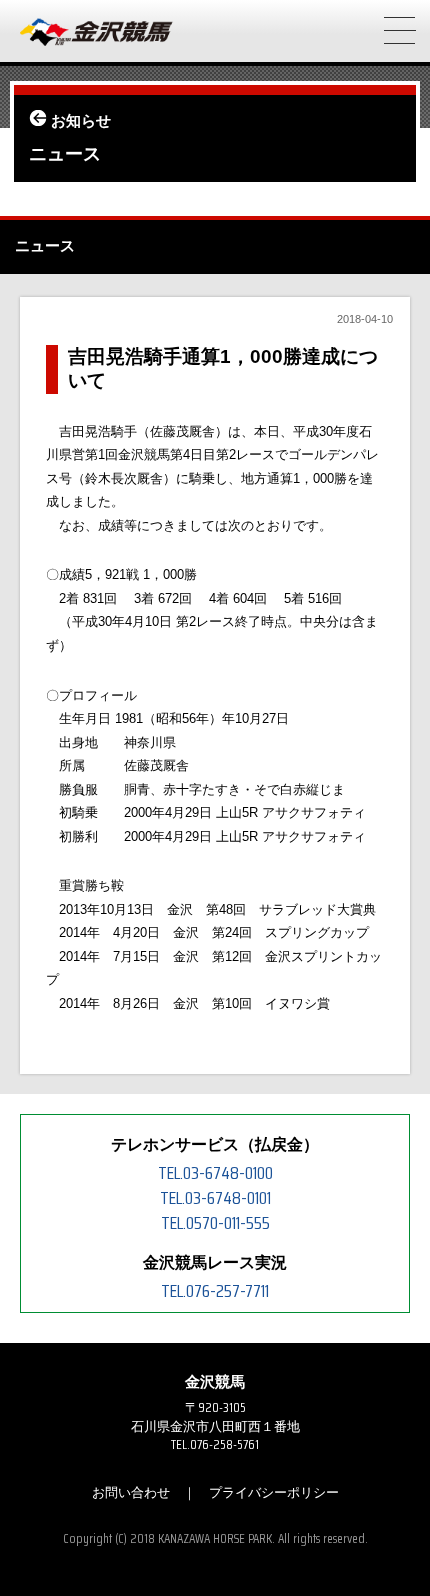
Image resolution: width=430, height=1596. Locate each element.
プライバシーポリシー (274, 1492)
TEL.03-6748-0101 (215, 1198)
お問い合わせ (131, 1492)
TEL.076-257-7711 (215, 1291)
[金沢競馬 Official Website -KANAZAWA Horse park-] (97, 33)
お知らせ (81, 121)
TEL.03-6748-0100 (215, 1173)
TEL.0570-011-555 (215, 1223)
